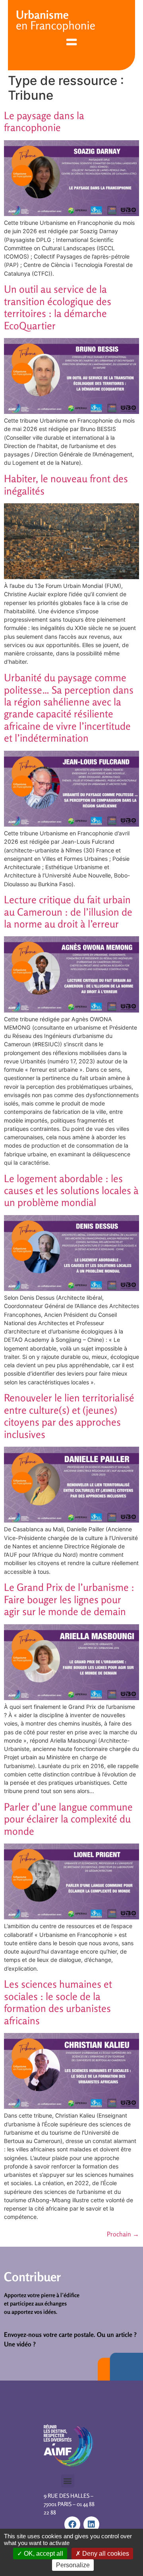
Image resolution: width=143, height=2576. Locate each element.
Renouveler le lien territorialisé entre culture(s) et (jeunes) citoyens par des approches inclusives (69, 1416)
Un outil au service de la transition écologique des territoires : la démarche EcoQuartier (58, 307)
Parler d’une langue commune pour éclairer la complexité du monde (68, 1819)
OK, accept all (43, 2554)
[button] (68, 2481)
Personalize (73, 2565)
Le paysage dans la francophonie (44, 121)
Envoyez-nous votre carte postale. (50, 2334)
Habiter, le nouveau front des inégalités (66, 484)
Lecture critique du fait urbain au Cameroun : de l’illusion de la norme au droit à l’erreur (68, 912)
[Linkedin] (91, 2524)
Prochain (123, 2234)
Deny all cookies (105, 2554)
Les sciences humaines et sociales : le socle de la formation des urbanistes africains (58, 2002)
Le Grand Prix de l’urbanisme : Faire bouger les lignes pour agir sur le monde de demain (69, 1599)
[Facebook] (72, 2524)
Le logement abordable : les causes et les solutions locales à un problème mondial (71, 1190)
